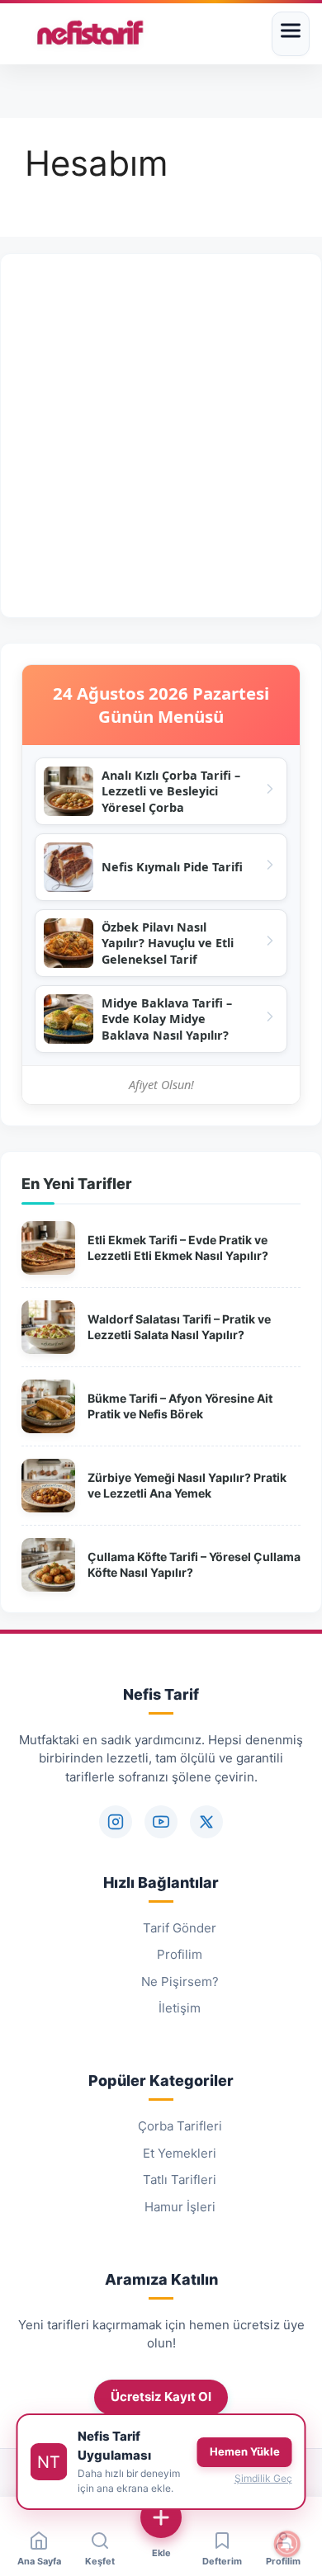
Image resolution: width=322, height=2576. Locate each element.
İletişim (180, 2008)
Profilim (180, 1954)
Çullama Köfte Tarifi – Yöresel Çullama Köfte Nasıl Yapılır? (194, 1565)
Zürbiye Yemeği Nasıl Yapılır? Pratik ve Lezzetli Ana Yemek (187, 1486)
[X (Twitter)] (206, 1822)
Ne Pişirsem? (180, 1982)
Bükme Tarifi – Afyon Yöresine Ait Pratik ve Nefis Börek (180, 1406)
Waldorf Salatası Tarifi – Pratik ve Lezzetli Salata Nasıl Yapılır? (179, 1327)
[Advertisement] (161, 436)
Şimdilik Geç (263, 2478)
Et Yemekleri (180, 2153)
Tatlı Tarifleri (180, 2180)
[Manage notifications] (287, 2544)
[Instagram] (116, 1822)
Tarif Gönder (180, 1928)
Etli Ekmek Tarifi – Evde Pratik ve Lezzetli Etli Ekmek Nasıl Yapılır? (178, 1248)
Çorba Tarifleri (180, 2126)
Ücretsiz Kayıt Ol (161, 2397)
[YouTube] (161, 1822)
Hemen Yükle (245, 2451)
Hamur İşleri (180, 2207)
